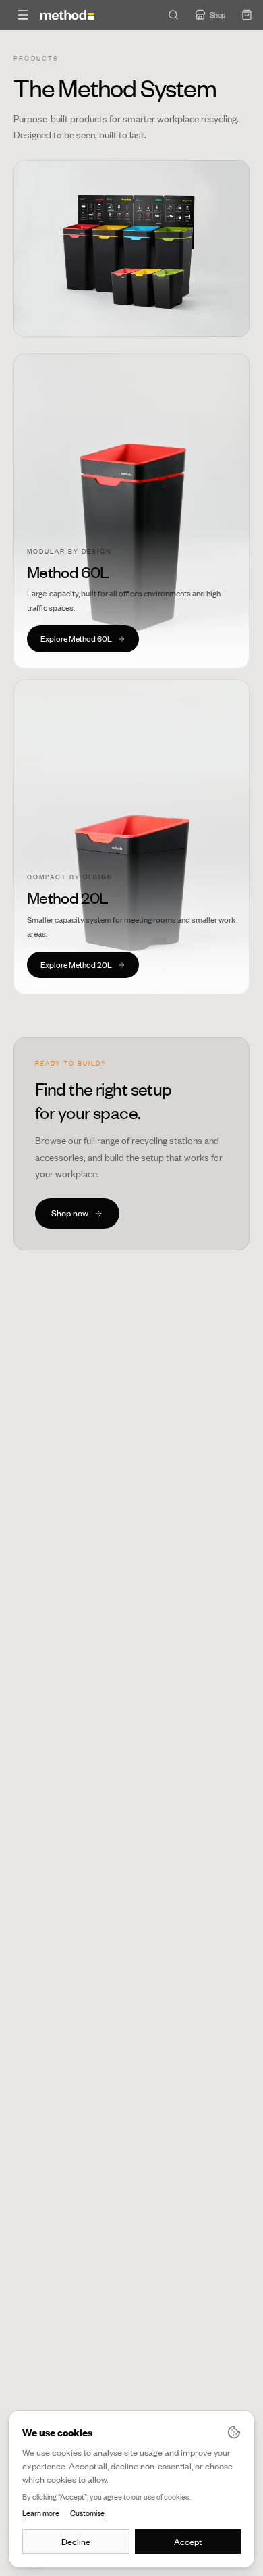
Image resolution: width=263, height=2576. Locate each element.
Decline (76, 2542)
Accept (188, 2542)
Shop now (70, 1213)
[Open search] (173, 15)
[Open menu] (23, 15)
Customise (87, 2513)
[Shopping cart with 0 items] (247, 15)
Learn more (41, 2513)
